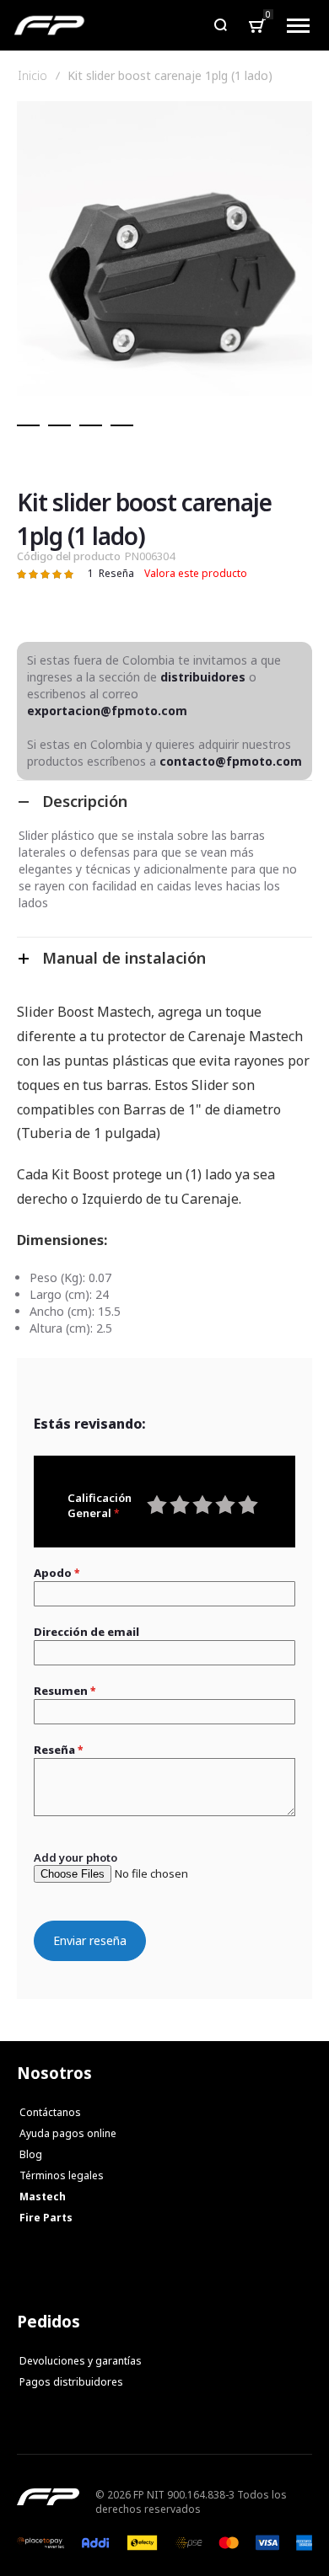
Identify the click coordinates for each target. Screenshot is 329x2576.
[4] (122, 425)
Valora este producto (196, 573)
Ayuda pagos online (68, 2133)
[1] (28, 425)
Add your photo (76, 1857)
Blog (31, 2154)
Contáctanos (50, 2112)
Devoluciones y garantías (81, 2361)
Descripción (85, 801)
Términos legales (62, 2175)
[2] (59, 425)
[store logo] (49, 25)
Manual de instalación (124, 958)
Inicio (32, 76)
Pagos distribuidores (71, 2382)
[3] (91, 425)
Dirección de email (86, 1632)
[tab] (164, 801)
